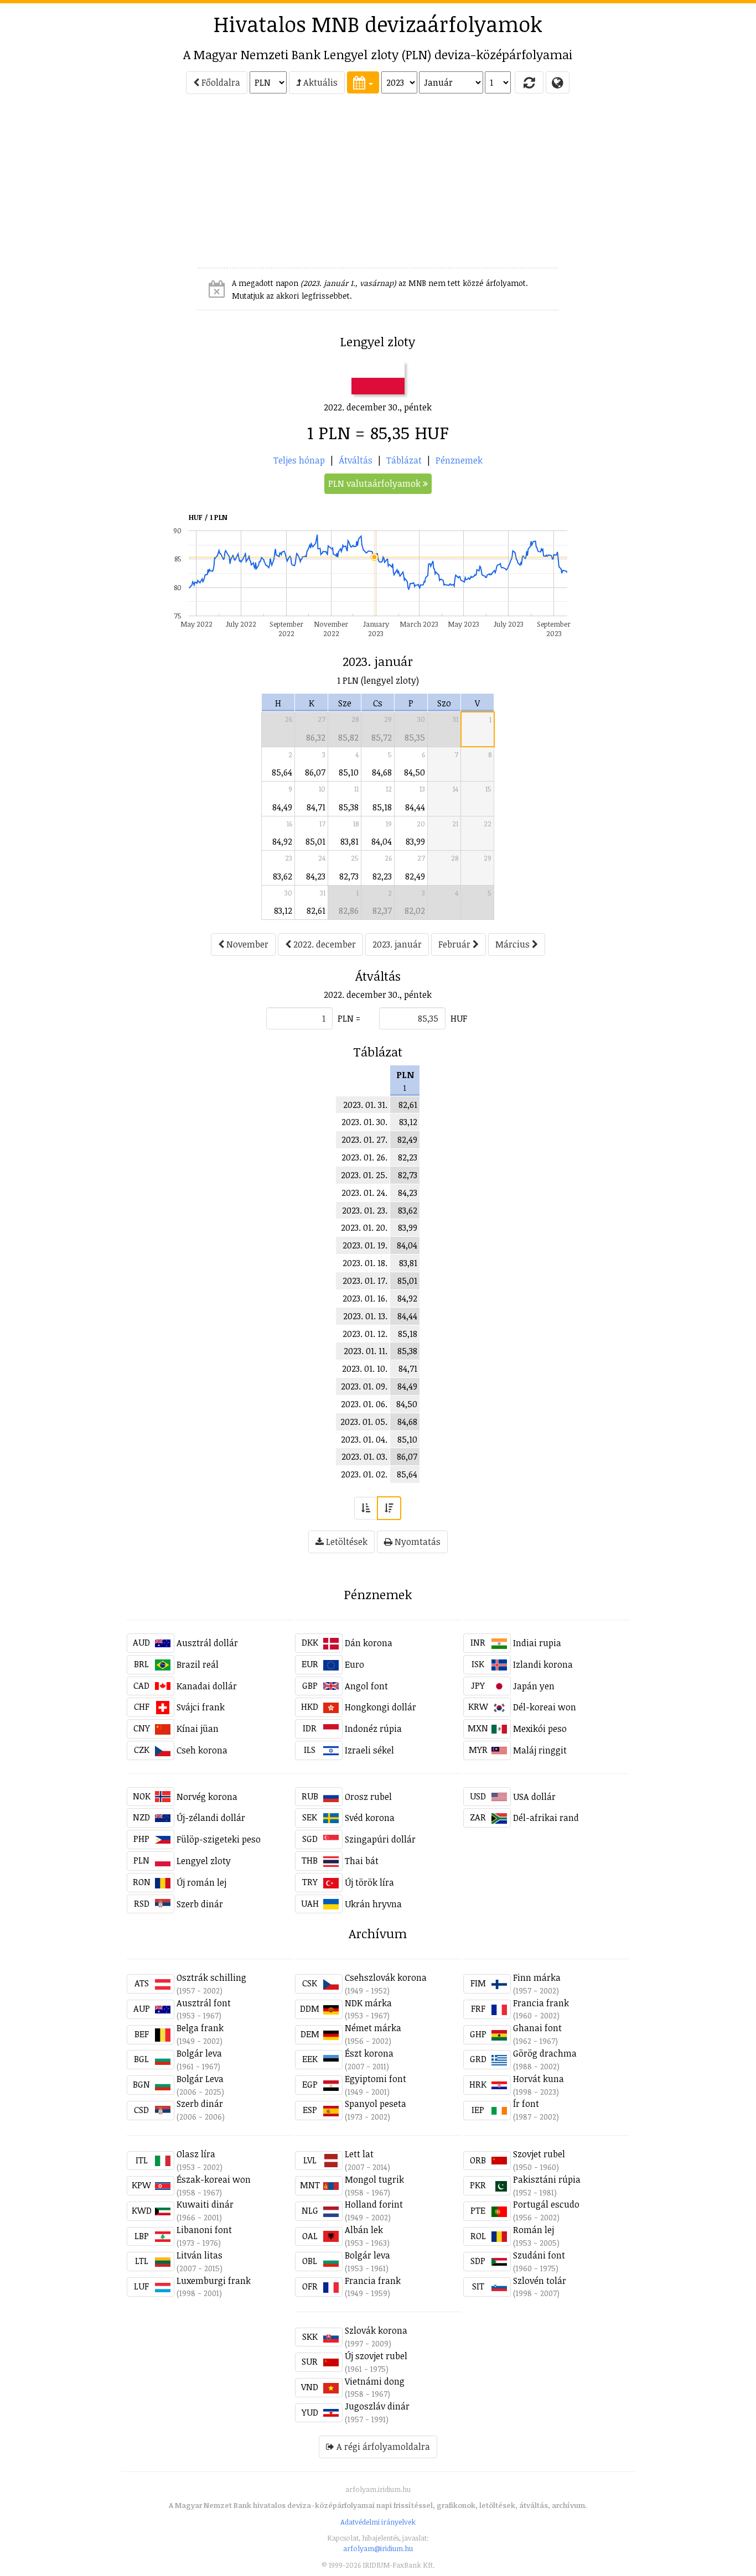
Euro (354, 1664)
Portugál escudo (546, 2204)
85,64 (282, 772)
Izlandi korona (543, 1664)
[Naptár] (363, 82)
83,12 (283, 910)
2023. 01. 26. (364, 1157)
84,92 (282, 841)
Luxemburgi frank (214, 2281)
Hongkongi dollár (380, 1707)
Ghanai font (537, 2028)
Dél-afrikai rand (546, 1818)
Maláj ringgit (540, 1750)
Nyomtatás (416, 1542)
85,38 (349, 807)
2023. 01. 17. (365, 1281)
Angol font (366, 1686)
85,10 (349, 772)
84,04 (382, 841)
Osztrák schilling (211, 1977)
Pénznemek (459, 460)
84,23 (316, 876)
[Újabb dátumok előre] (389, 1508)
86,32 (316, 737)
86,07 (315, 772)
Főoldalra (220, 82)
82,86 (349, 910)
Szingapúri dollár (380, 1839)
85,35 (415, 737)
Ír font (526, 2104)
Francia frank (541, 2003)
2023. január (397, 944)
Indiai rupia (537, 1643)
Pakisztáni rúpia (547, 2179)
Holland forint (374, 2204)
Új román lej (201, 1882)
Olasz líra (196, 2154)
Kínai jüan (198, 1729)
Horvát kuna (538, 2079)
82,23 (382, 876)
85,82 (348, 737)
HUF (459, 1018)
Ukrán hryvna (373, 1904)
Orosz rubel (368, 1797)
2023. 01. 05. (364, 1422)
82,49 (415, 876)
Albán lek (364, 2230)
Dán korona (369, 1643)
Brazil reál (198, 1664)
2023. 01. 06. (364, 1404)
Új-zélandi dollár (211, 1818)
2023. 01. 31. (365, 1105)
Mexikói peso (540, 1729)
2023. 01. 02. (364, 1474)
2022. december (323, 944)
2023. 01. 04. (364, 1439)
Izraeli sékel (369, 1750)
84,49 (282, 807)
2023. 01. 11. (366, 1351)
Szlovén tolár (540, 2281)
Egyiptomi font (376, 2079)
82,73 (349, 876)
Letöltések (346, 1542)
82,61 (316, 910)
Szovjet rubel (539, 2154)
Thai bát (362, 1861)
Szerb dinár (200, 1904)
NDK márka (368, 2003)
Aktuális (319, 82)
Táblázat (404, 460)
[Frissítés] (529, 82)
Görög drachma (545, 2053)
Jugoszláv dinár (377, 2406)
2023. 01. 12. (365, 1334)
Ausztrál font (204, 2003)
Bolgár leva (199, 2053)
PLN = (349, 1018)
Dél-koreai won (545, 1707)
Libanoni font (204, 2230)
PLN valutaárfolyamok (376, 483)
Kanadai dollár (207, 1686)
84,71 (316, 807)
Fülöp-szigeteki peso (219, 1839)
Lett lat (359, 2154)
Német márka (373, 2028)
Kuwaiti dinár (205, 2204)
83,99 (415, 841)
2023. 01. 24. (364, 1193)
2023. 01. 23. (365, 1210)
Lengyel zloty (204, 1861)
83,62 (283, 876)
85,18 (382, 807)
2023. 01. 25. (364, 1175)
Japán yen (534, 1686)
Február (455, 944)
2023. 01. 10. (365, 1368)
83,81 (349, 841)
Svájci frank (201, 1707)
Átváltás (356, 460)
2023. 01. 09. (364, 1386)
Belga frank (200, 2028)
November (246, 944)
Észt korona (369, 2053)
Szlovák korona (376, 2330)
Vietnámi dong (375, 2381)
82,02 (415, 910)
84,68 (382, 772)
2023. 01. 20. (364, 1227)
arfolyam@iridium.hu (378, 2548)
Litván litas (200, 2255)
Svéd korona (370, 1818)
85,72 (382, 737)
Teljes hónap (299, 460)
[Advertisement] (77, 186)
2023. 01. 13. (365, 1316)
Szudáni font (539, 2255)
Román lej (534, 2230)
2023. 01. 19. (365, 1245)
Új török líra (369, 1882)
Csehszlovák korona (386, 1977)
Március (514, 944)
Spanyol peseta (376, 2104)
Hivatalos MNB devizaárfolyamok (378, 24)
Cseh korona (202, 1750)
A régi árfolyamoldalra (382, 2447)
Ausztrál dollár (207, 1643)
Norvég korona (207, 1797)
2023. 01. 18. (365, 1263)
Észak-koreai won (214, 2179)
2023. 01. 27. (364, 1139)
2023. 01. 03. (364, 1456)
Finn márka (537, 1977)
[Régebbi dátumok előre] (366, 1508)
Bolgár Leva (200, 2079)
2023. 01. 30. (364, 1122)
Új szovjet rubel (376, 2356)
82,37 (382, 910)
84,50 (415, 772)
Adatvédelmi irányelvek (378, 2522)
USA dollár (534, 1797)
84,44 (415, 807)
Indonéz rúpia (373, 1729)
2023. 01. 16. (365, 1298)
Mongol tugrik (374, 2179)
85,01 (315, 841)
